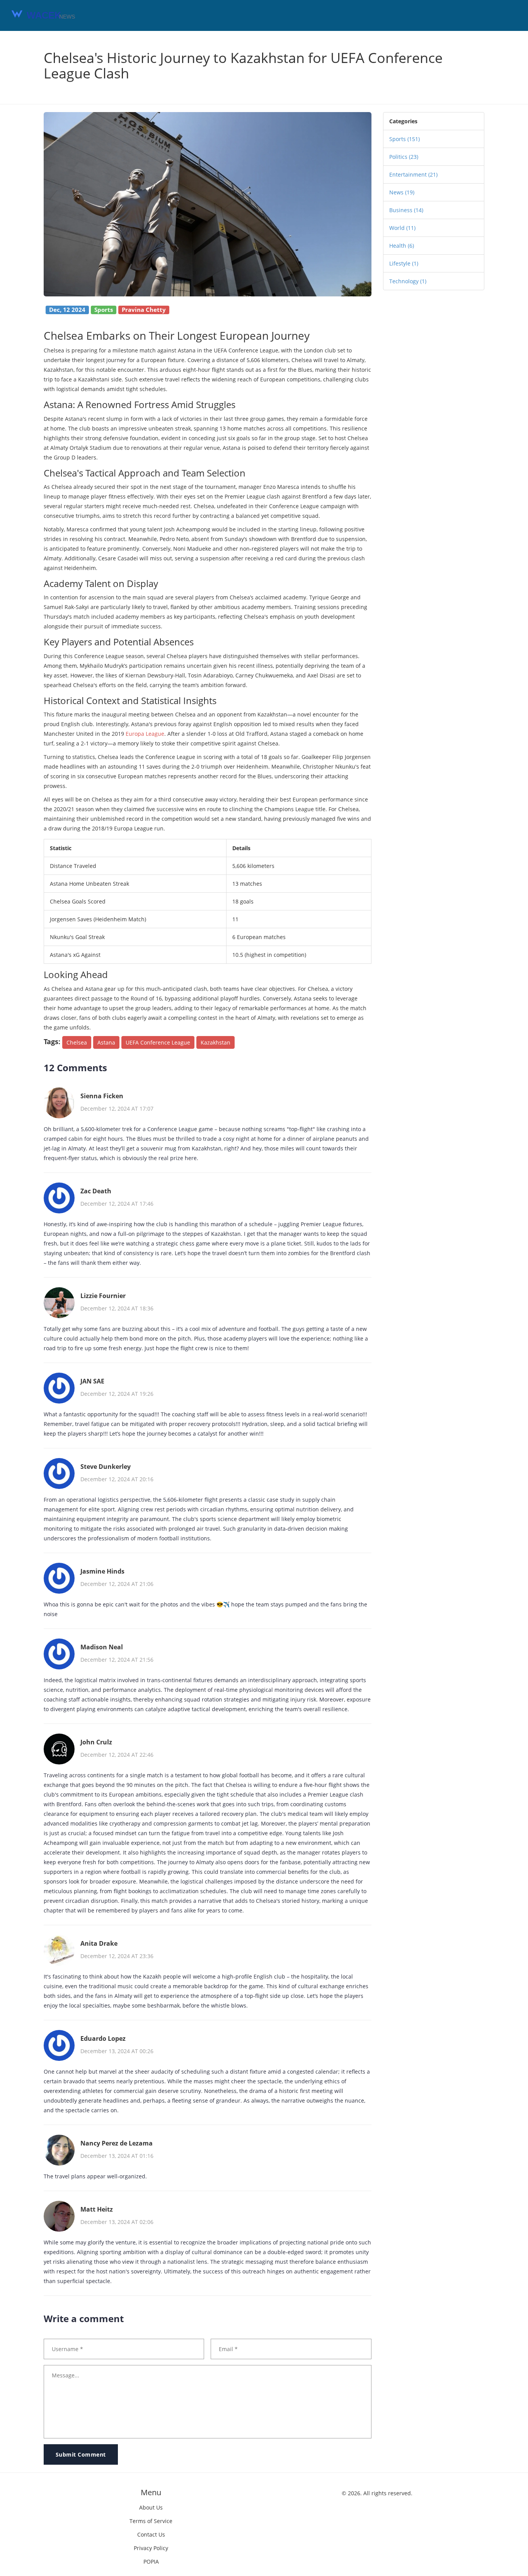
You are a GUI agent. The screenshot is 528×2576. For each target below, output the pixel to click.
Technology (408, 281)
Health (402, 246)
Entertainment (413, 174)
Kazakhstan (215, 1042)
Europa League (145, 734)
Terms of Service (151, 2521)
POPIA (151, 2562)
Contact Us (151, 2534)
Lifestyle (404, 263)
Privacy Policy (151, 2548)
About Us (151, 2507)
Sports (405, 139)
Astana (106, 1042)
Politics (404, 157)
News (402, 192)
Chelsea (77, 1042)
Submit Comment (81, 2454)
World (402, 228)
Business (406, 210)
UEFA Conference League (158, 1042)
